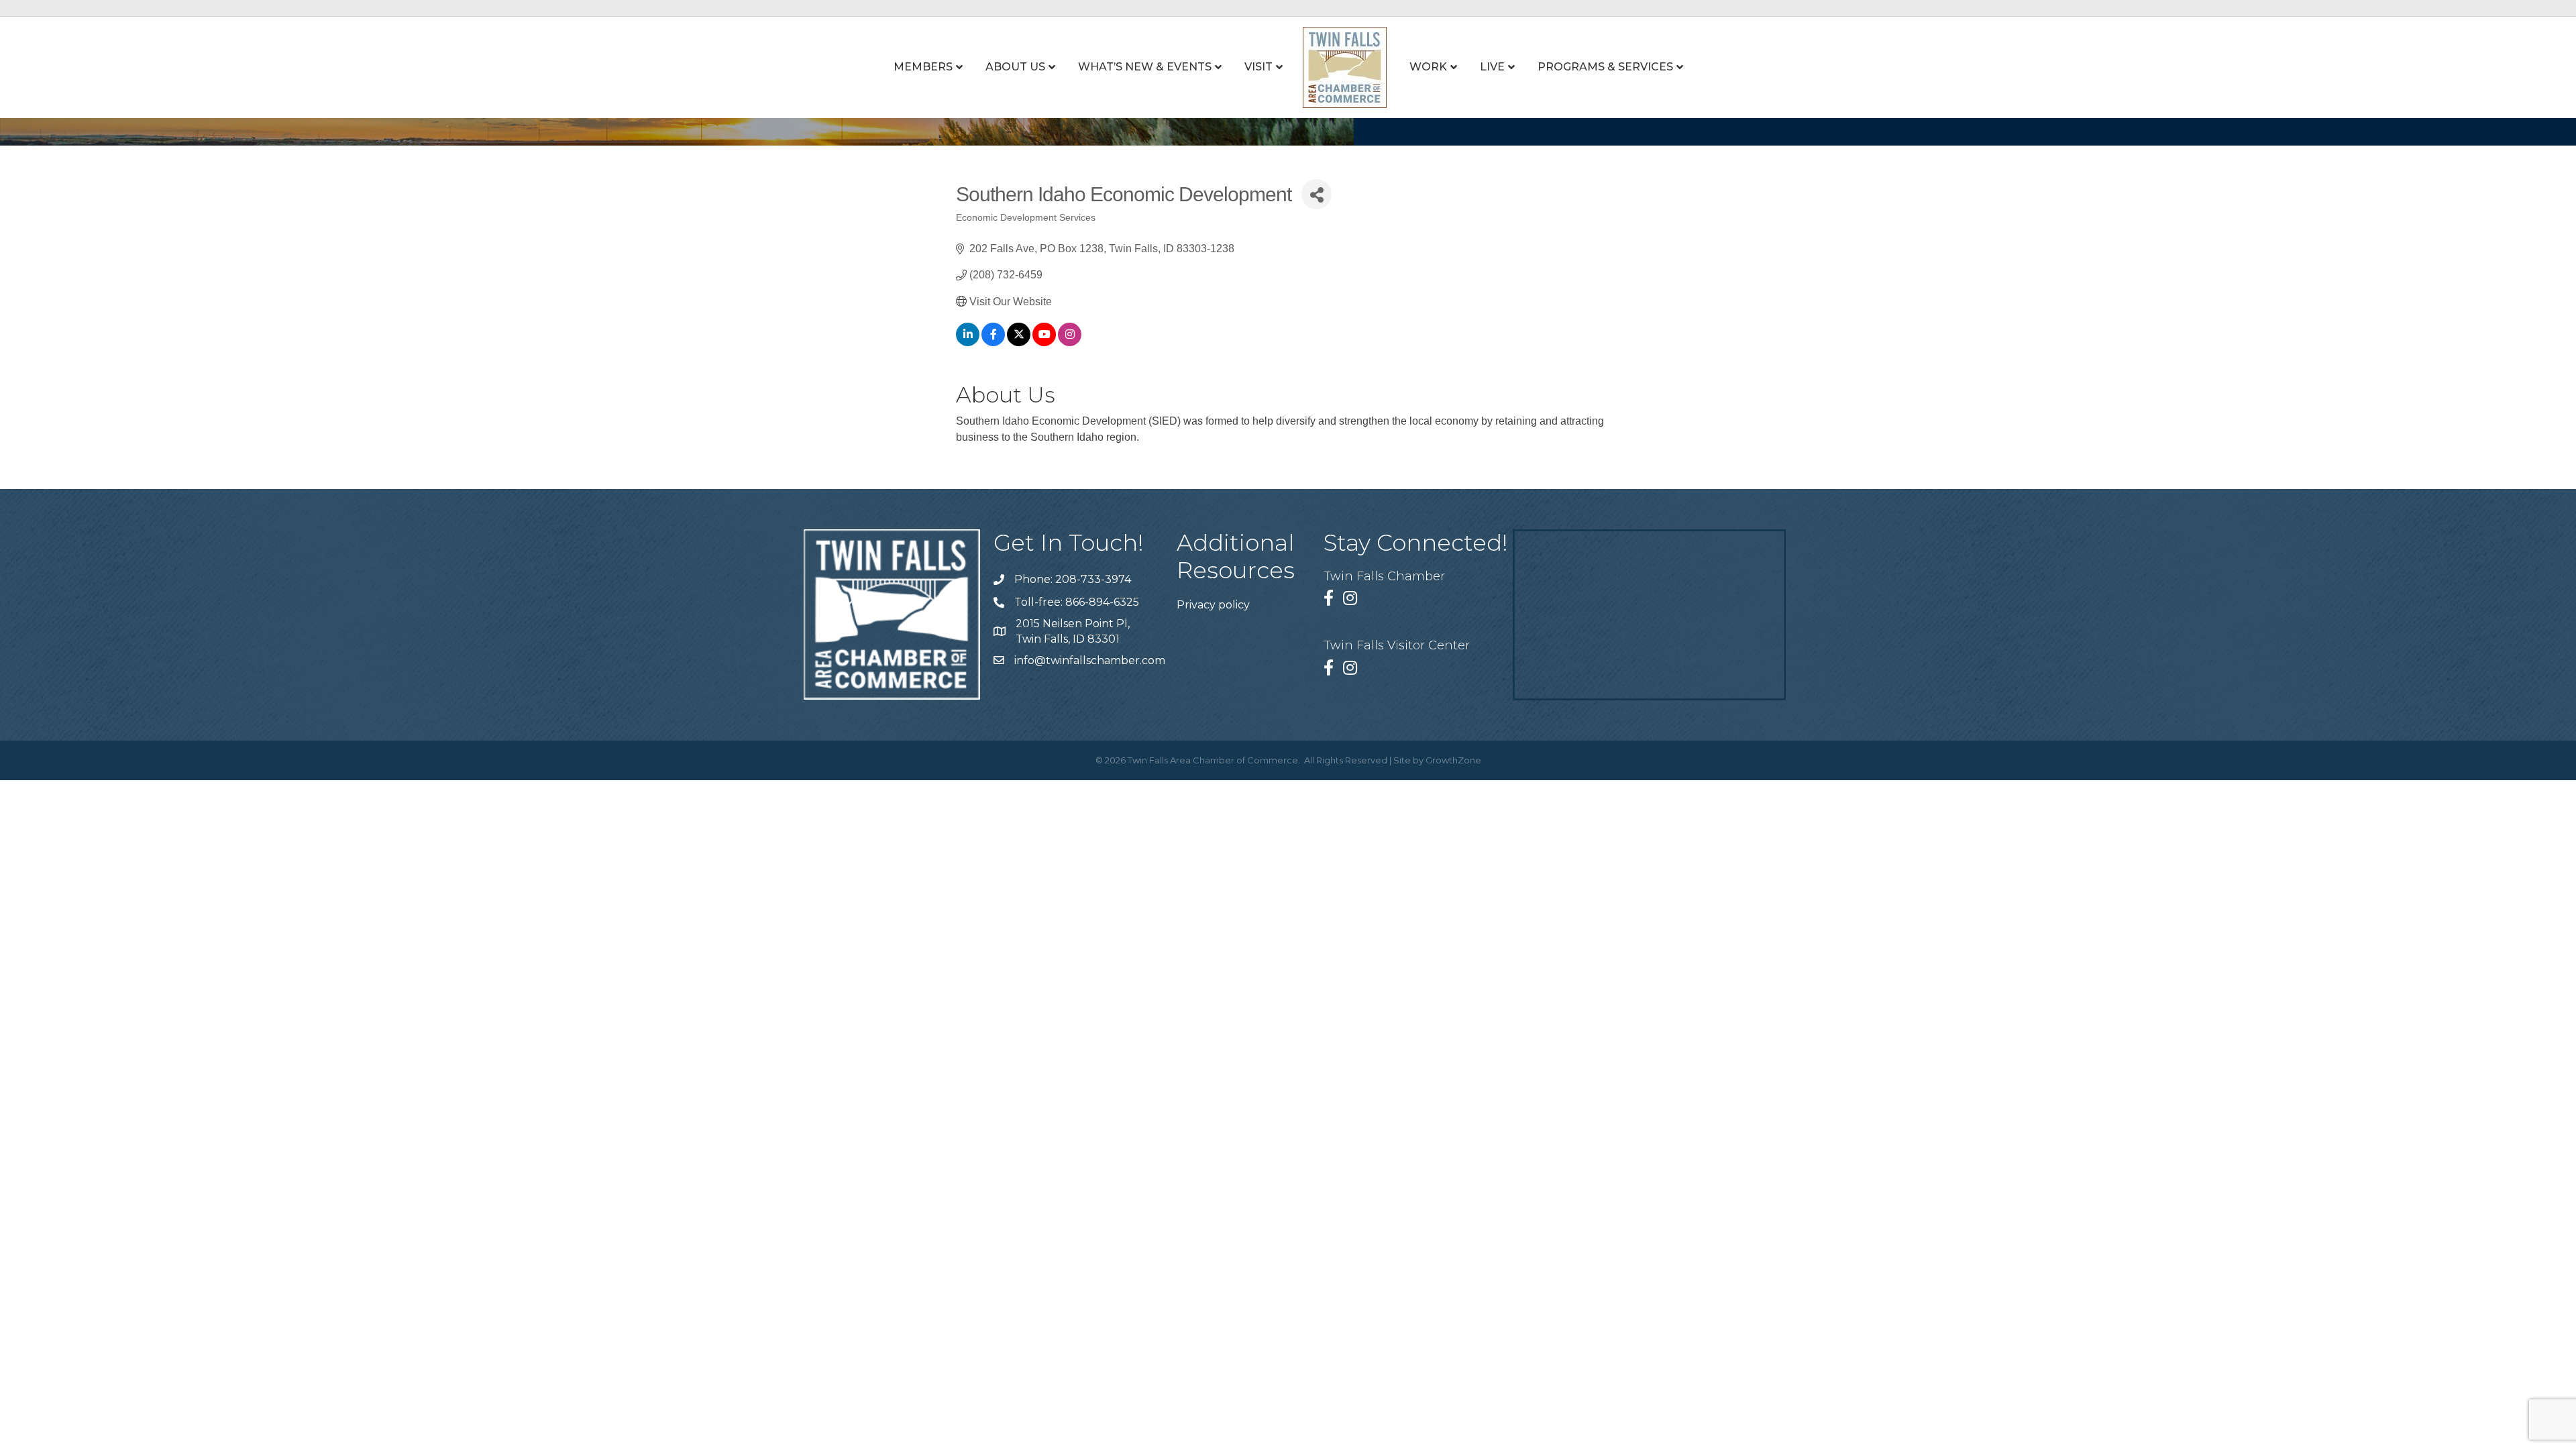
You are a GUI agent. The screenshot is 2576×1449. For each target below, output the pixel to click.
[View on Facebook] (993, 342)
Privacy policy (1213, 605)
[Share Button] (1317, 194)
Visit (1258, 67)
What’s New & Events (1145, 67)
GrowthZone (1453, 760)
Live (1492, 67)
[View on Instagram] (1070, 342)
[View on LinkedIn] (968, 342)
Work (1428, 67)
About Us (1015, 67)
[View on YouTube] (1044, 342)
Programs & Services (1605, 67)
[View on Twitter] (1019, 342)
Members (923, 67)
